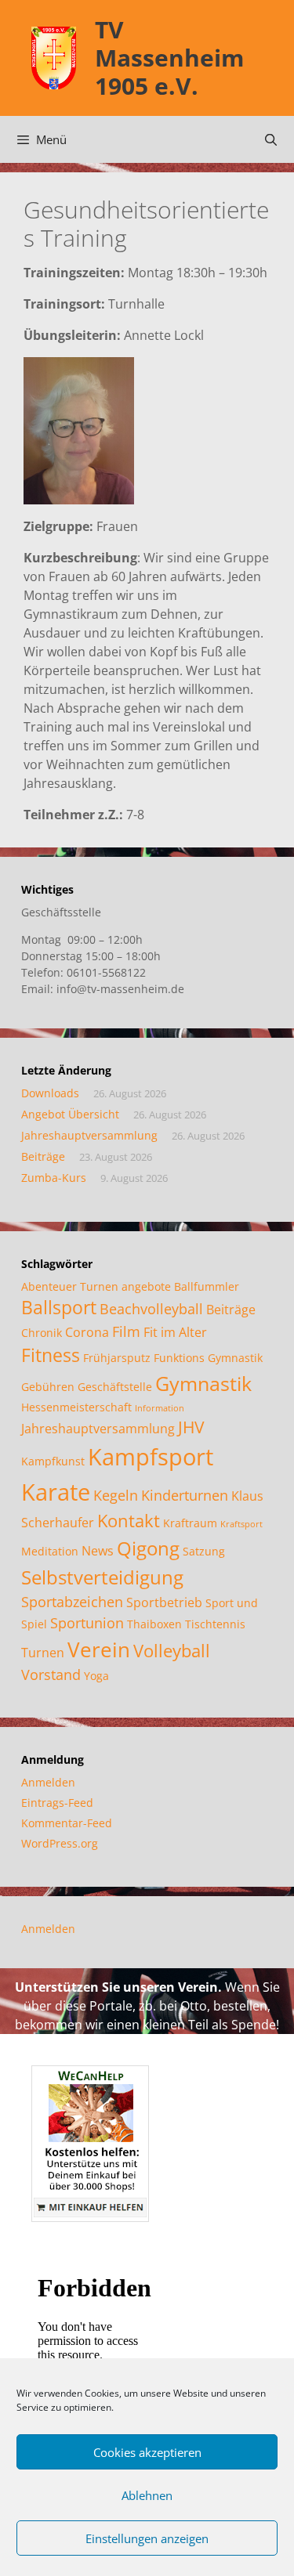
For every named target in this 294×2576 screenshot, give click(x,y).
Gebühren (48, 1387)
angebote (146, 1286)
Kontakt (129, 1521)
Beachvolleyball (151, 1309)
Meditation (50, 1551)
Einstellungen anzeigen (147, 2538)
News (98, 1551)
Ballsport (59, 1308)
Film (126, 1331)
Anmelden (48, 1782)
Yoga (96, 1676)
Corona (87, 1332)
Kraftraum (190, 1523)
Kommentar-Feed (67, 1823)
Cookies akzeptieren (147, 2452)
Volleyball (172, 1651)
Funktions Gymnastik (208, 1358)
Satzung (204, 1551)
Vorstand (51, 1675)
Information (160, 1408)
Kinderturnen (185, 1495)
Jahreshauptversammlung (89, 1135)
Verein (99, 1649)
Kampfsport (151, 1457)
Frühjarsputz (117, 1358)
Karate (56, 1492)
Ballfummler (207, 1286)
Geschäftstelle (115, 1387)
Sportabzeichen (72, 1602)
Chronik (42, 1333)
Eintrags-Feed (57, 1803)
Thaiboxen (154, 1624)
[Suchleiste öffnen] (271, 139)
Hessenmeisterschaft (76, 1407)
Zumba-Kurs (54, 1178)
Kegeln (116, 1495)
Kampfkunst (53, 1461)
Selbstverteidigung (102, 1577)
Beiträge (43, 1156)
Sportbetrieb (164, 1602)
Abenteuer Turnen (70, 1286)
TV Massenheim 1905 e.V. (169, 58)
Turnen (43, 1653)
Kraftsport (241, 1524)
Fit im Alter (175, 1332)
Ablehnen (147, 2495)
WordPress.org (60, 1843)
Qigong (148, 1548)
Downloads (50, 1093)
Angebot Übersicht (70, 1114)
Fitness (51, 1355)
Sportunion (87, 1623)
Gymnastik (203, 1383)
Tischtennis (215, 1624)
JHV (191, 1427)
